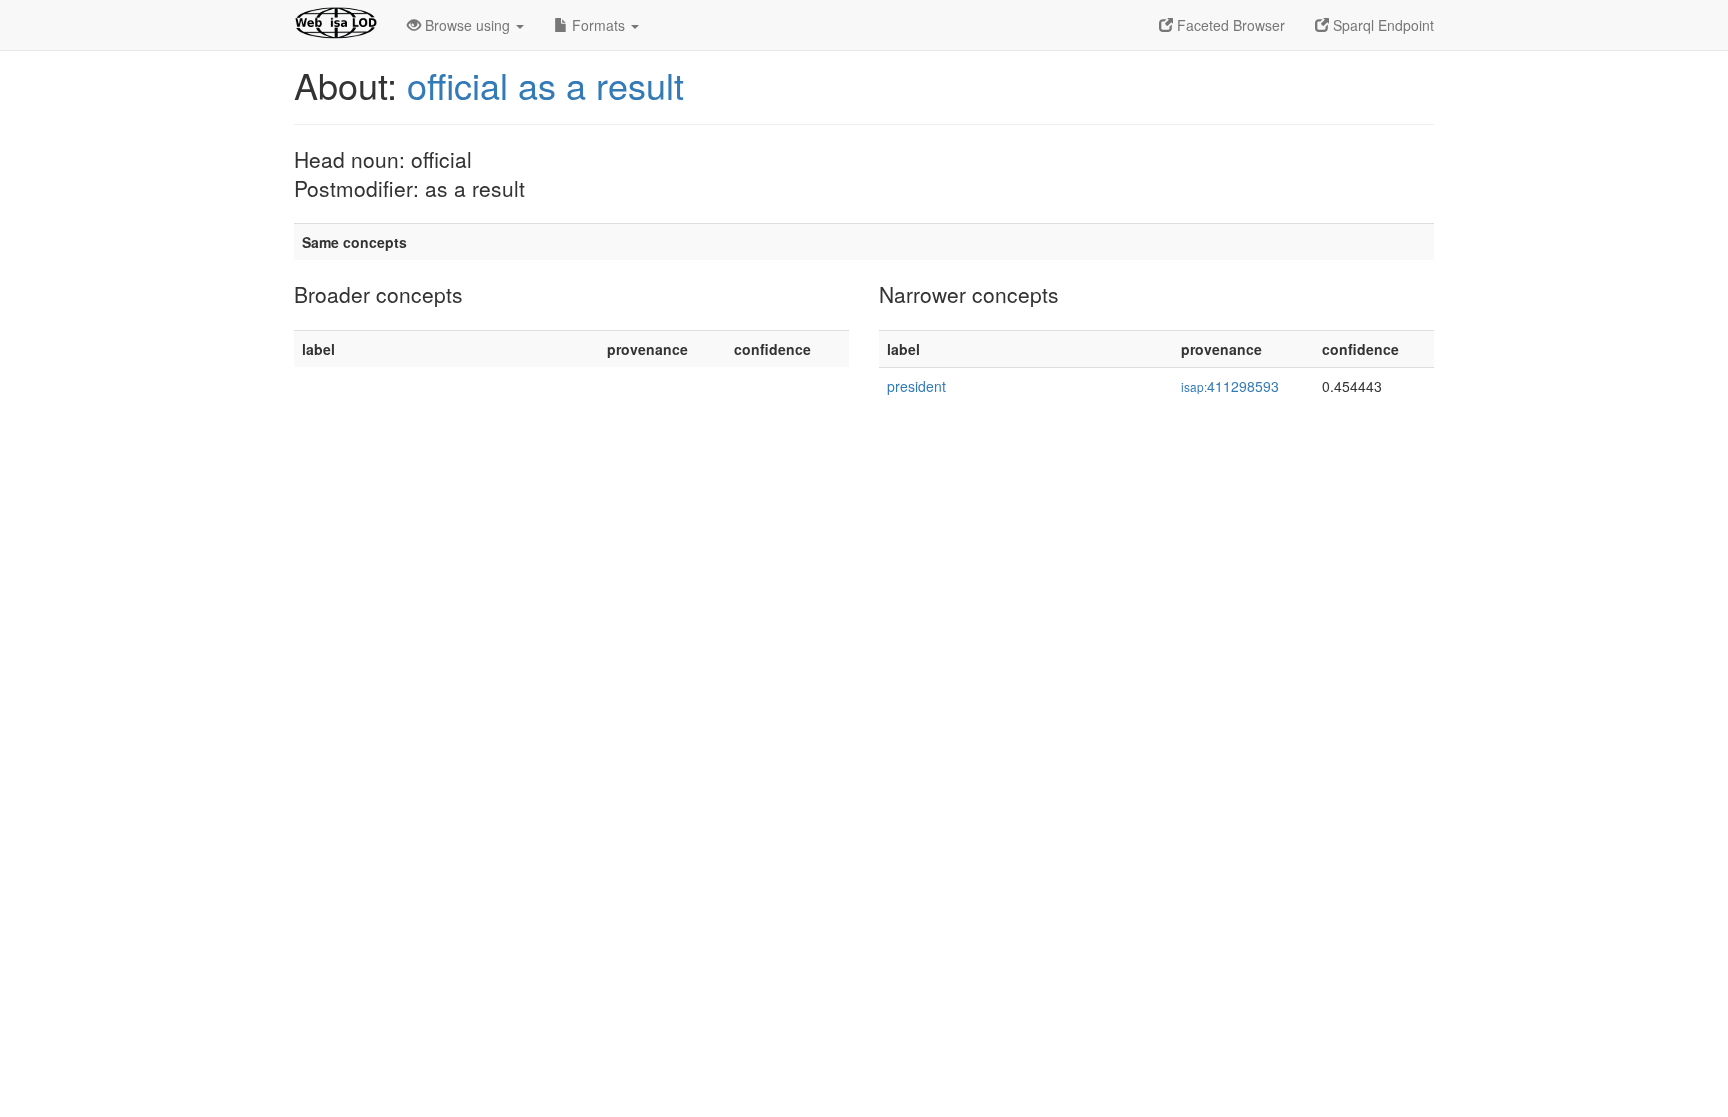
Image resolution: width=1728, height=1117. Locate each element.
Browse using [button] (467, 25)
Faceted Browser (1229, 25)
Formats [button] (598, 25)
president (916, 386)
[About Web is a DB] (335, 25)
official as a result (545, 84)
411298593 (1230, 386)
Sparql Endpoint (1381, 25)
